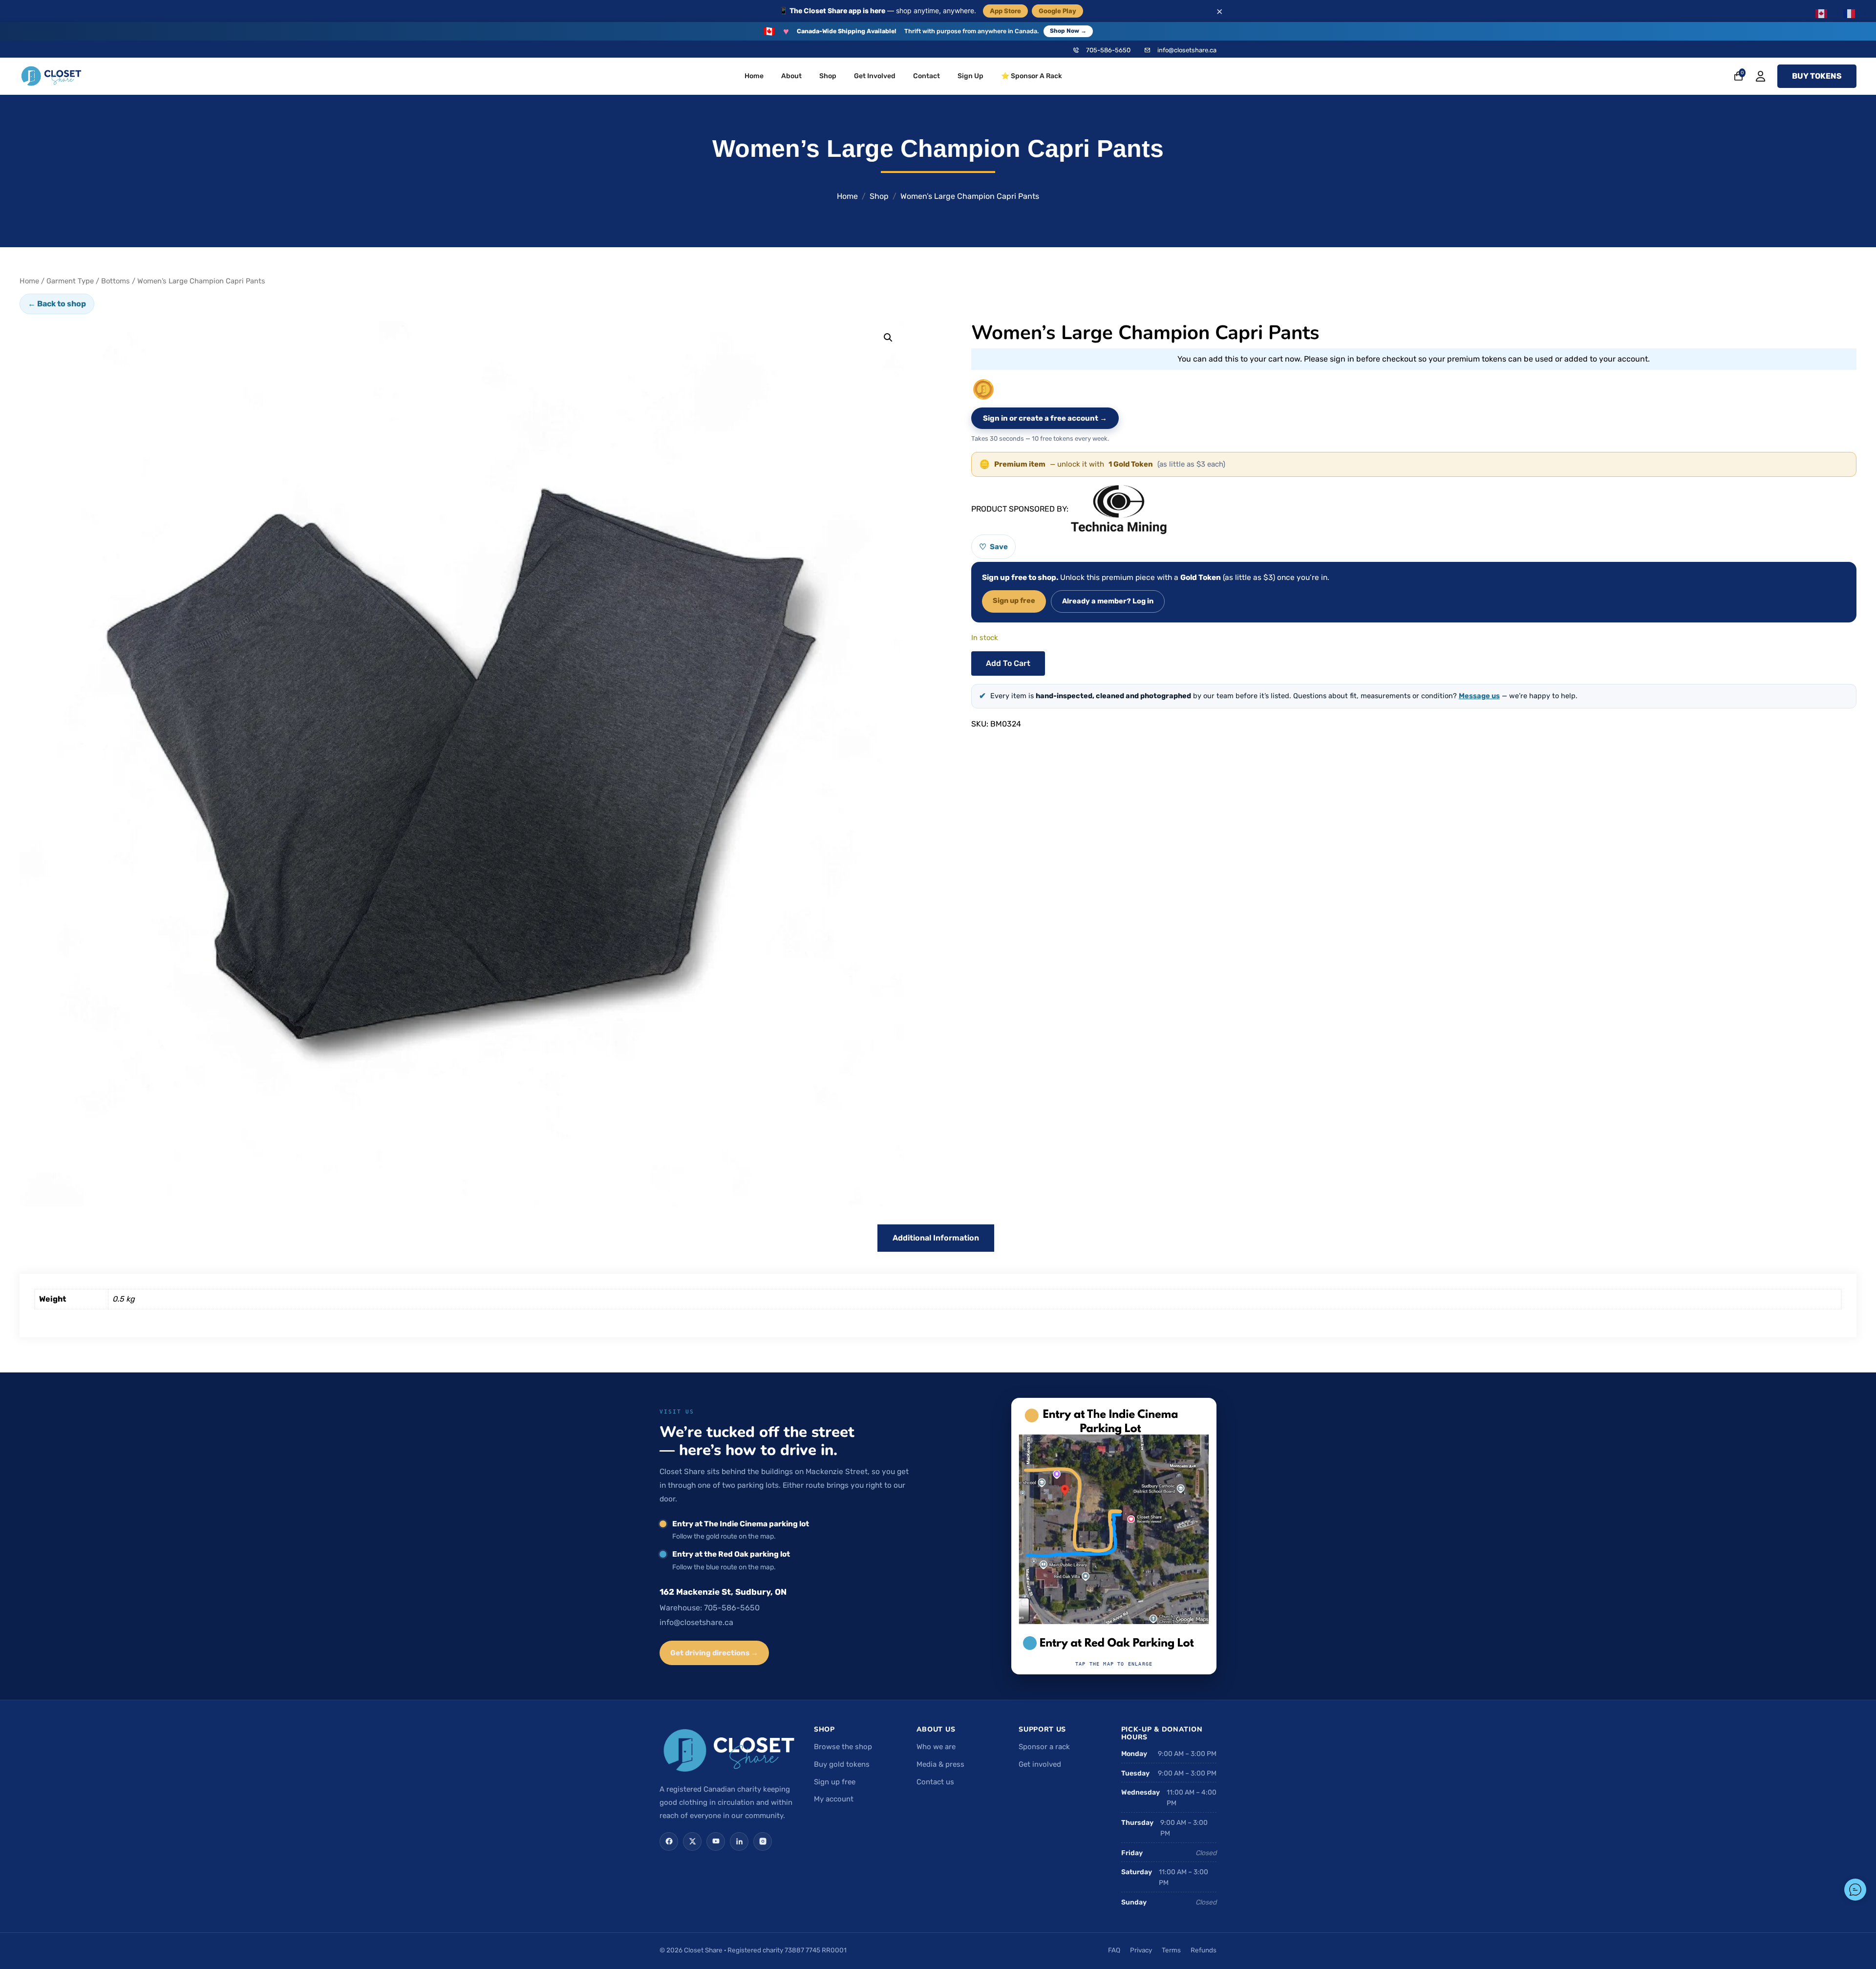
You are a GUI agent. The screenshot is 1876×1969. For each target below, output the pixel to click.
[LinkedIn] (739, 1841)
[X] (692, 1841)
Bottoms (116, 281)
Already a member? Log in (1108, 601)
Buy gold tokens (842, 1764)
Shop (828, 76)
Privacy (1141, 1950)
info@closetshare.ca (1187, 50)
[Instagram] (763, 1841)
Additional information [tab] (936, 1238)
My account (834, 1799)
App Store (1005, 11)
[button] (888, 338)
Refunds (1204, 1950)
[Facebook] (669, 1841)
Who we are (936, 1747)
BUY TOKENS (1817, 76)
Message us (1479, 696)
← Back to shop (57, 304)
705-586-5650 (1108, 50)
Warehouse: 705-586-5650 (710, 1608)
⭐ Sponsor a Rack (1032, 76)
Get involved (1040, 1764)
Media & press (940, 1764)
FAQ (1114, 1950)
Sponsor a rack (1044, 1747)
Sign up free (1014, 600)
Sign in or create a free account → (1045, 418)
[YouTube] (716, 1841)
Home (754, 76)
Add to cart (1008, 663)
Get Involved (875, 76)
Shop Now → (1068, 31)
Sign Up (970, 76)
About (791, 76)
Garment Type (70, 281)
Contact (927, 76)
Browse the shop (843, 1747)
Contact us (935, 1782)
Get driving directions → (714, 1653)
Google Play (1057, 11)
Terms (1171, 1950)
